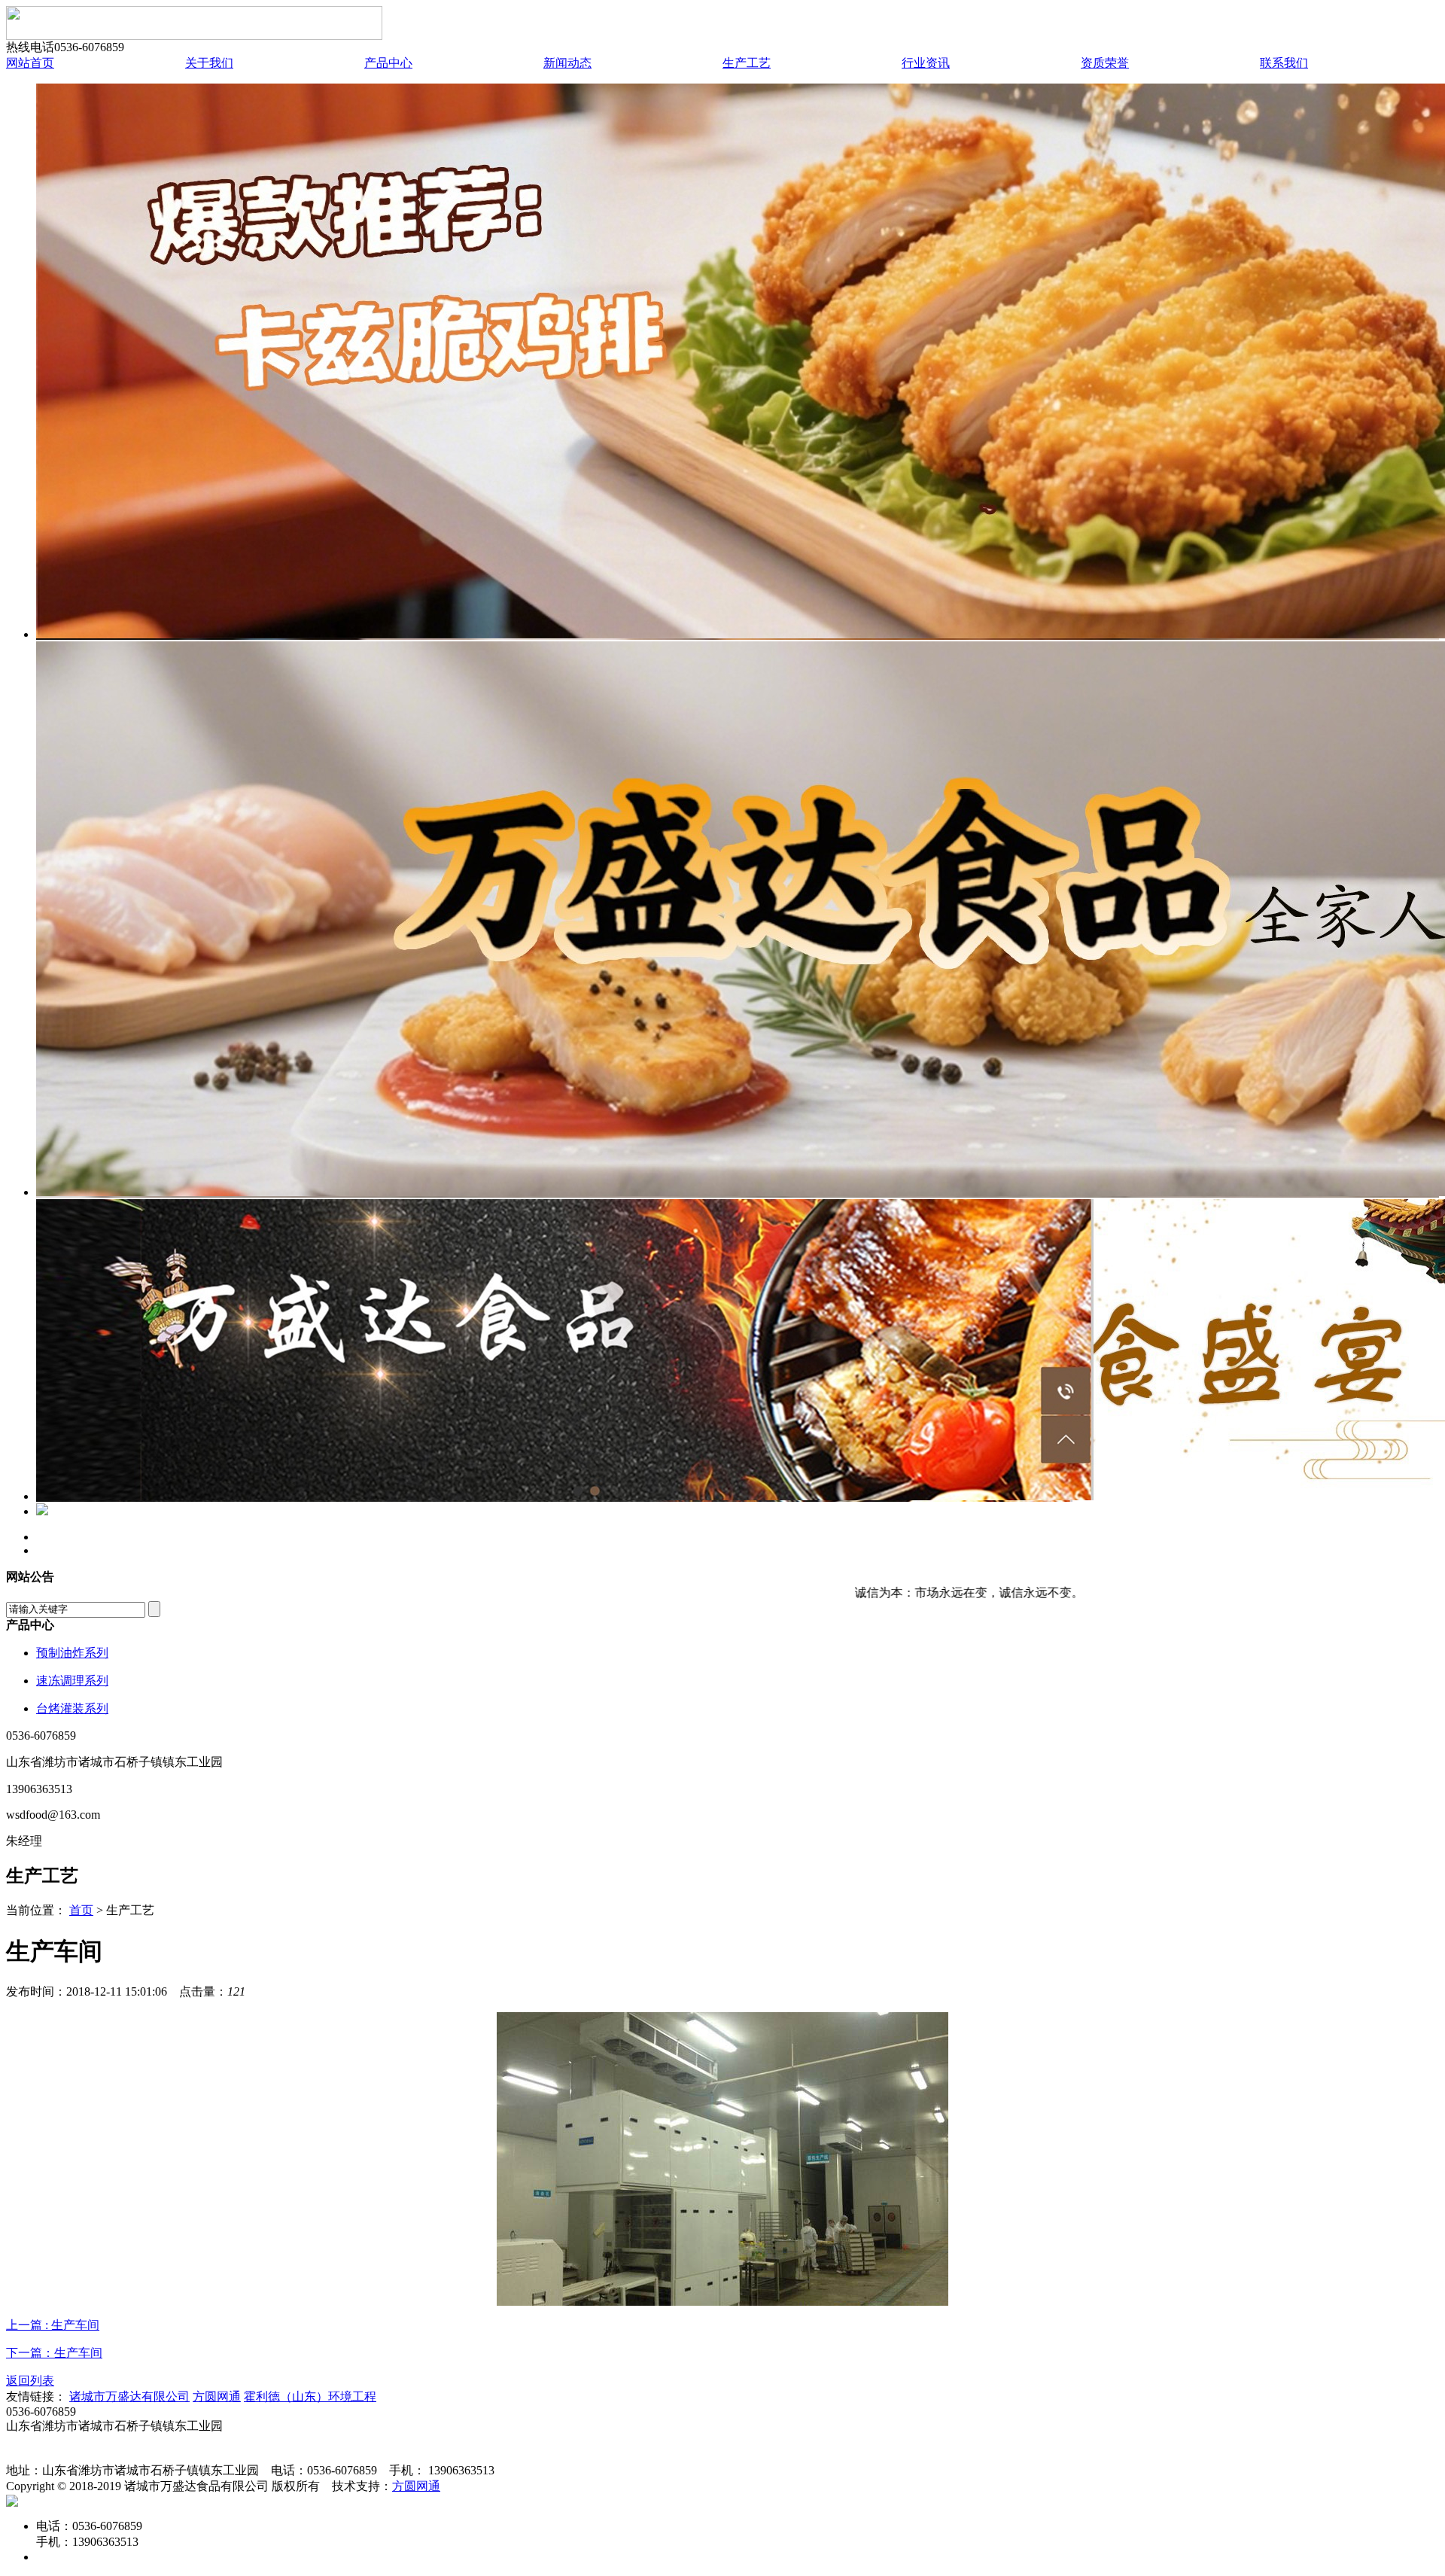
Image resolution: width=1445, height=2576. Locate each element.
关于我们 (209, 63)
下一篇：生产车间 (54, 2353)
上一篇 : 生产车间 (53, 2325)
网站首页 (30, 63)
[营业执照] (12, 2503)
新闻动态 (567, 63)
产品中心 (388, 63)
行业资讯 (926, 63)
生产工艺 (747, 63)
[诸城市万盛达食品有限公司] (194, 36)
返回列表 (30, 2381)
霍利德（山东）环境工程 (310, 2396)
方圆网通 (217, 2396)
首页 (81, 1910)
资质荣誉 (1105, 63)
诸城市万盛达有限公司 (129, 2396)
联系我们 (1284, 63)
